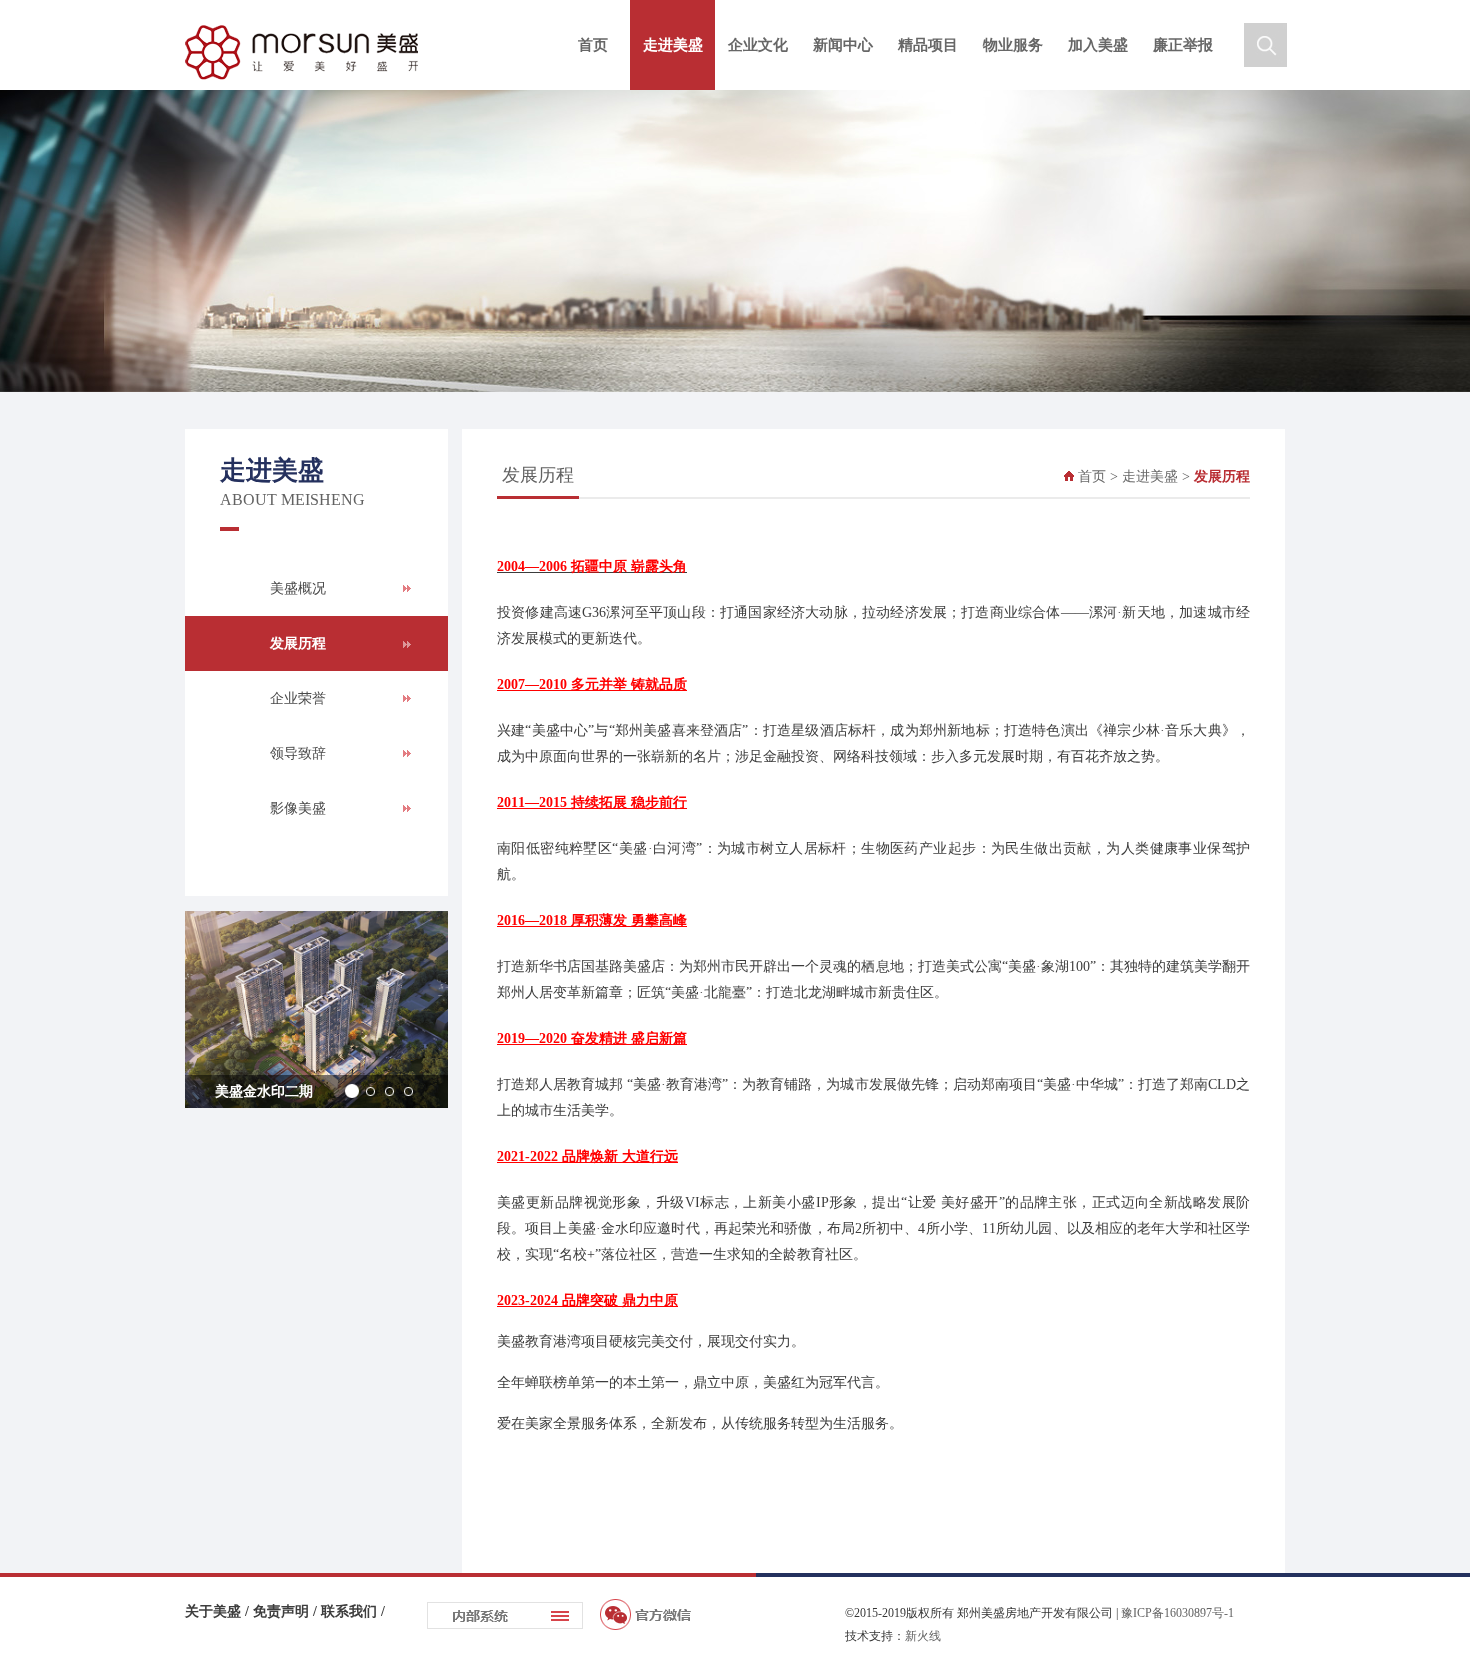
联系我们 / (353, 1611)
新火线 (923, 1636)
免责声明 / (287, 1611)
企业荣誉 (298, 698)
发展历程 (298, 643)
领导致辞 (298, 753)
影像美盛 (298, 808)
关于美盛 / (219, 1611)
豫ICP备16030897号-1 (1177, 1613)
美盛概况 (298, 588)
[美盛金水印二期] (316, 1009)
